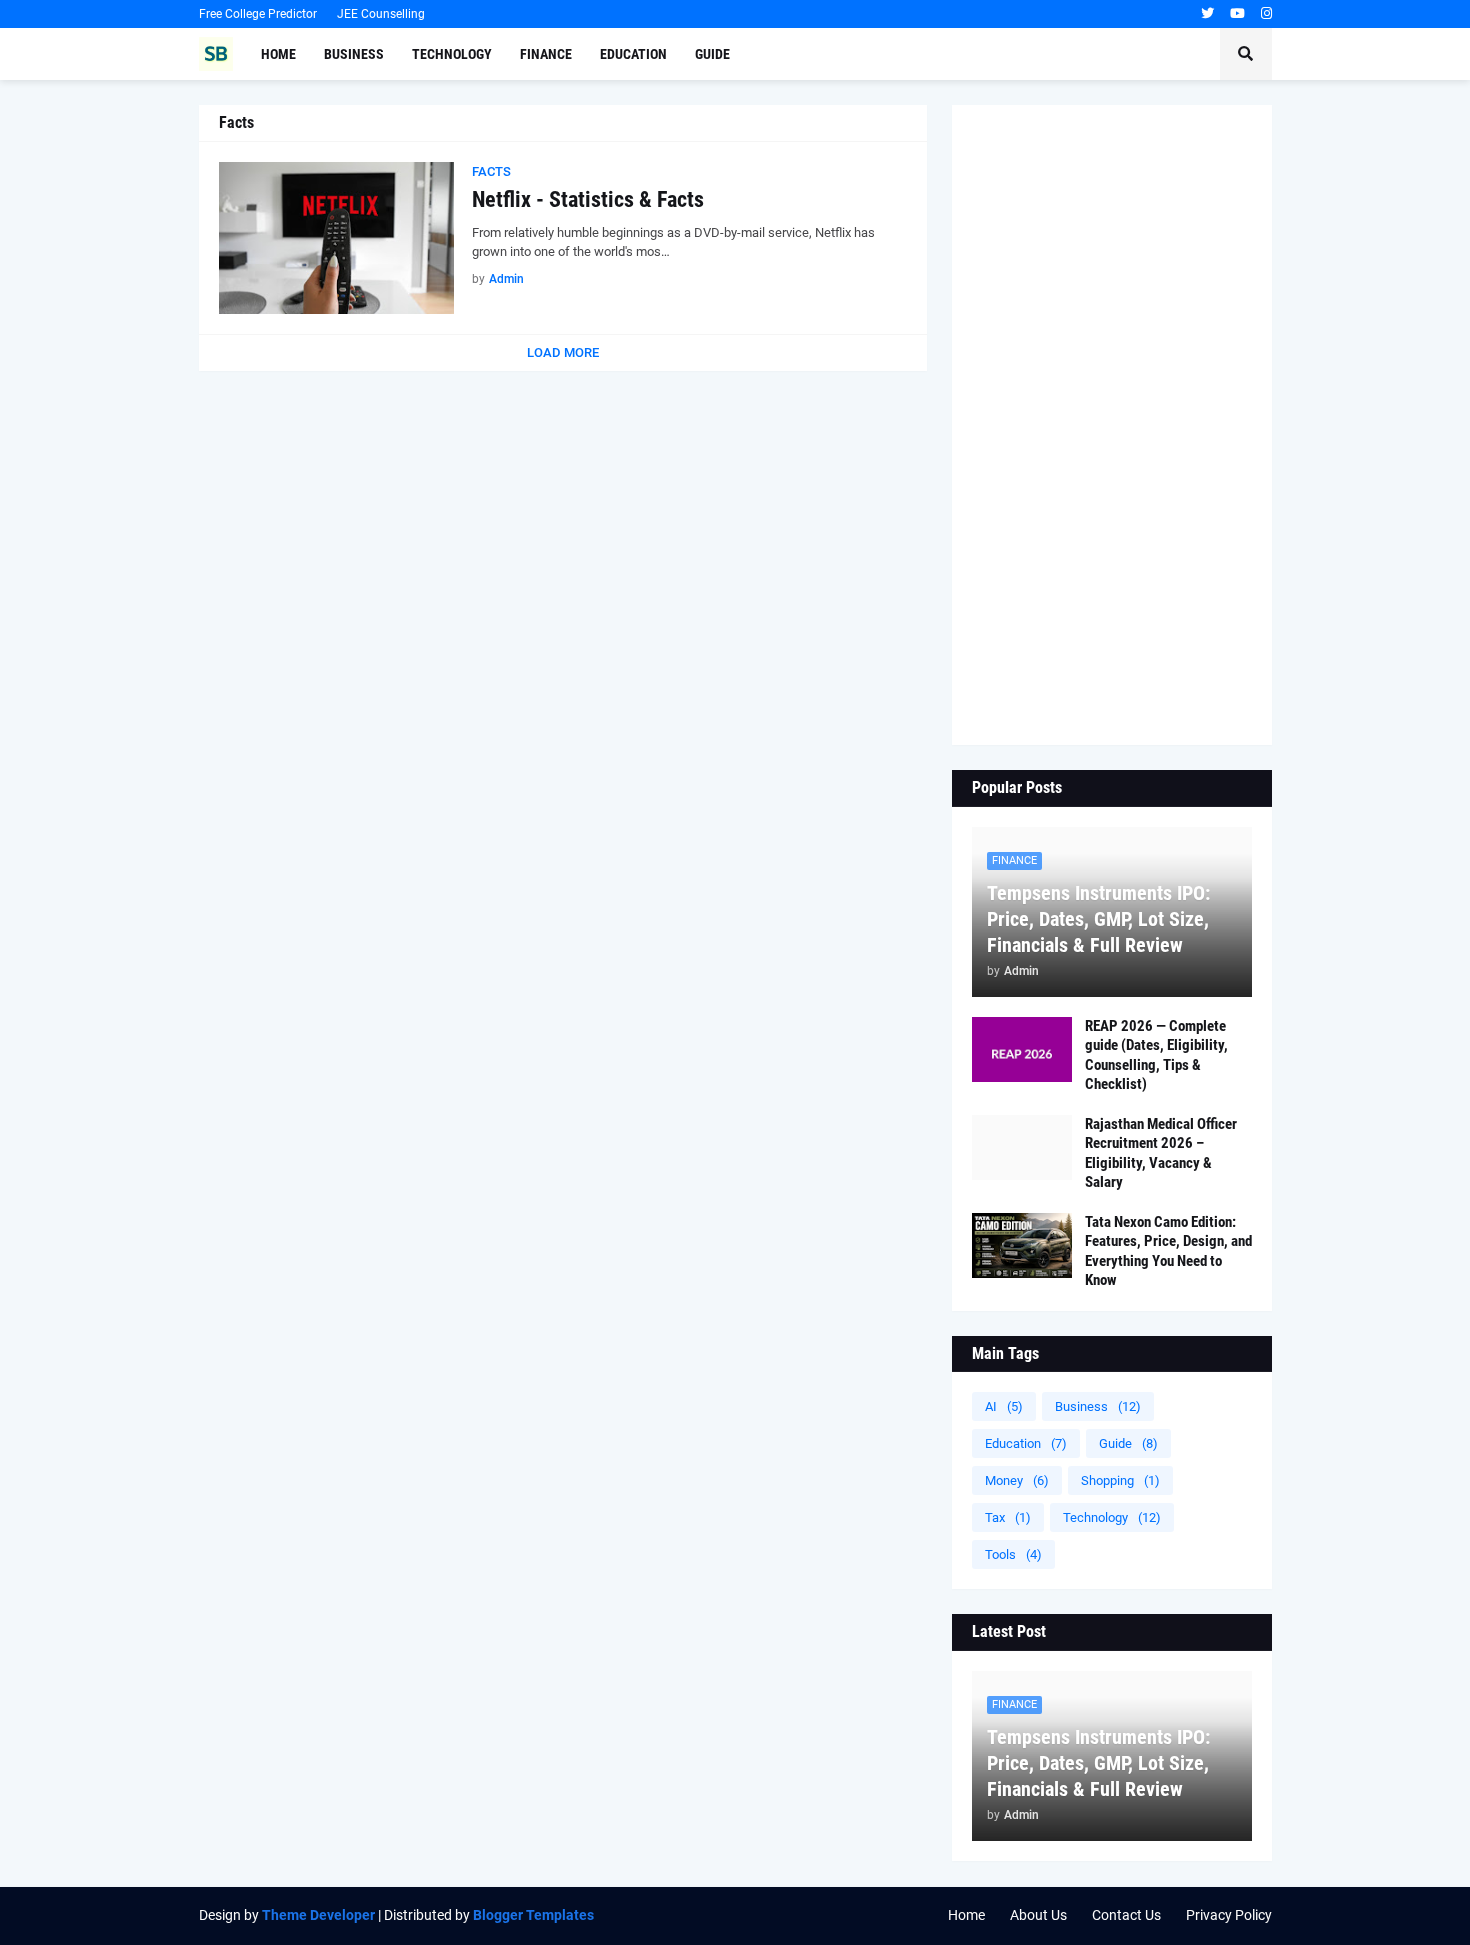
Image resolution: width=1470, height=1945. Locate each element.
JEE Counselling (381, 14)
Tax (1008, 1517)
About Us (1038, 1915)
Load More (563, 352)
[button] (1246, 54)
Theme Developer (318, 1915)
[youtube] (1237, 14)
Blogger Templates (533, 1915)
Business (1098, 1406)
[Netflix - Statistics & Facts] (336, 238)
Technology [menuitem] (452, 54)
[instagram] (1266, 14)
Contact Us (1126, 1915)
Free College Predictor (258, 14)
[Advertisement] (1112, 425)
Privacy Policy (1229, 1915)
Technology (1112, 1517)
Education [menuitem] (633, 54)
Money (1017, 1480)
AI (1004, 1406)
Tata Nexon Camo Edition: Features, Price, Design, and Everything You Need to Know (1168, 1251)
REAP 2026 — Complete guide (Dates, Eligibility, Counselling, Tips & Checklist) (1156, 1055)
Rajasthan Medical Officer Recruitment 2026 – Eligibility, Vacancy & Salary (1161, 1153)
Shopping (1120, 1480)
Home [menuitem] (278, 54)
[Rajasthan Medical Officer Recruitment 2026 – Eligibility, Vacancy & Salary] (1022, 1147)
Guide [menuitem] (712, 54)
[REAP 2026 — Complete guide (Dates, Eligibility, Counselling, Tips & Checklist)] (1022, 1049)
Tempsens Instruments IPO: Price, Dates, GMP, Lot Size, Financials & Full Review (1098, 919)
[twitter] (1207, 14)
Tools (1013, 1554)
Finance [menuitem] (546, 54)
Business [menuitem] (354, 54)
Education (1026, 1443)
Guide (1128, 1443)
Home (966, 1915)
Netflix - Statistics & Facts (588, 199)
